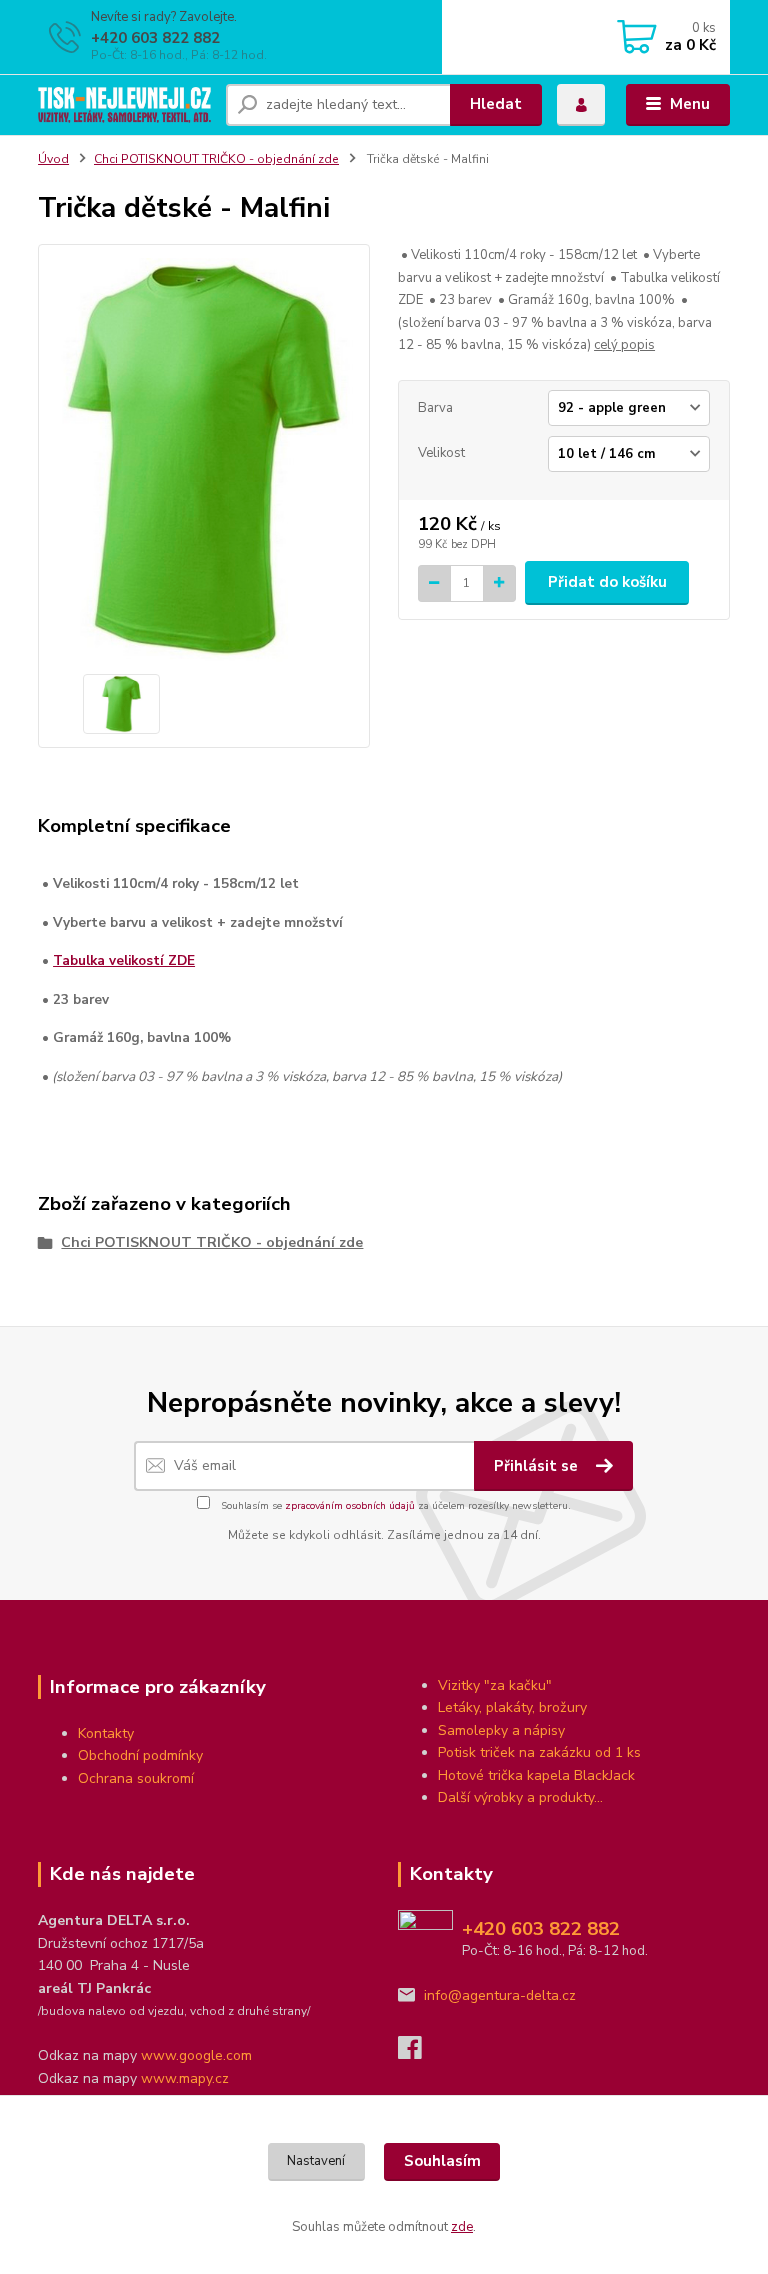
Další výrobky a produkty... (520, 1797)
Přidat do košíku (607, 582)
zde (462, 2227)
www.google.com (196, 2055)
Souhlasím (442, 2161)
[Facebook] (419, 2053)
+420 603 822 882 (155, 38)
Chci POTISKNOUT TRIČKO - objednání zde (216, 159)
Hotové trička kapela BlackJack (536, 1775)
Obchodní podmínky (140, 1755)
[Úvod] (124, 105)
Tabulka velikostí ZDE (124, 960)
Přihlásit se (538, 1466)
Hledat (496, 104)
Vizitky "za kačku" (495, 1685)
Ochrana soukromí (136, 1778)
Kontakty (106, 1733)
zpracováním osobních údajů (350, 1506)
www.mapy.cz (185, 2078)
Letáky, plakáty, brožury (512, 1707)
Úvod (53, 159)
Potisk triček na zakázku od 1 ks (539, 1752)
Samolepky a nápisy (501, 1730)
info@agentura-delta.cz (500, 1995)
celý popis (624, 345)
